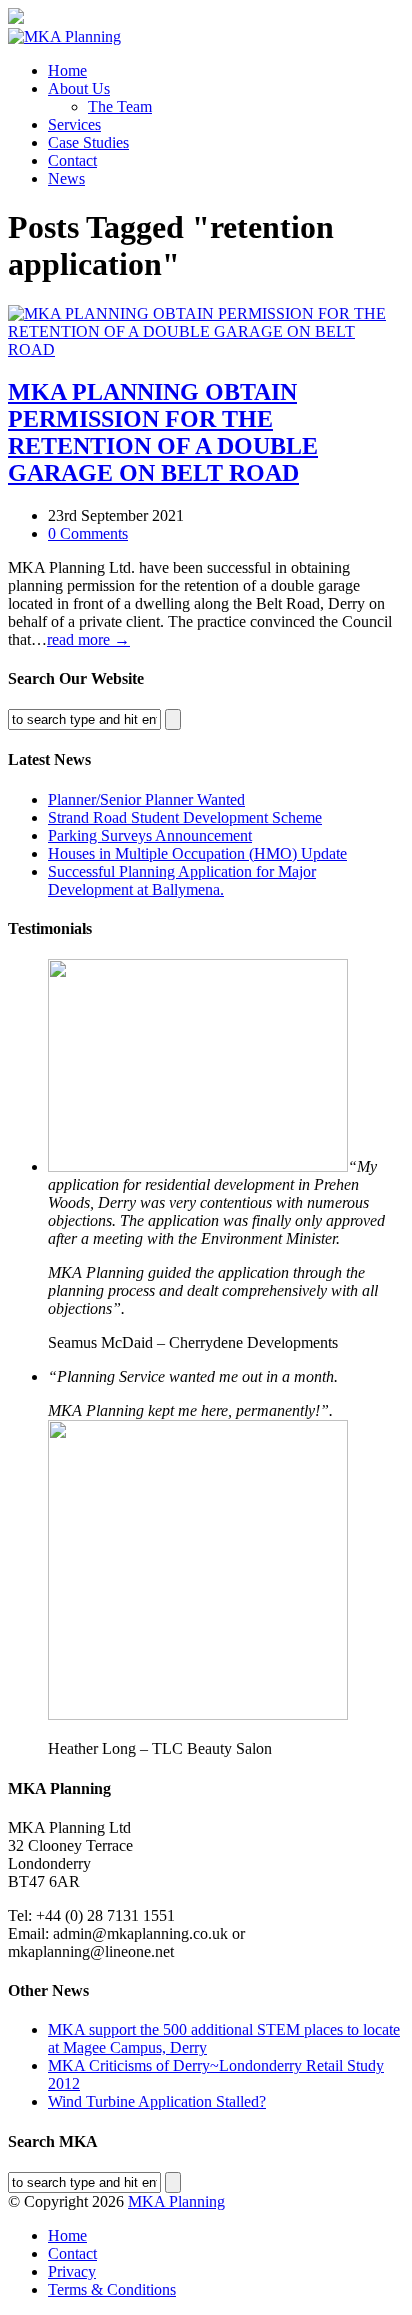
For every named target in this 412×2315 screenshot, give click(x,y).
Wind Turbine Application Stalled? (157, 2101)
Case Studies (88, 142)
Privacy (72, 2271)
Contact (72, 160)
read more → (88, 639)
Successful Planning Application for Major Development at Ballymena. (182, 880)
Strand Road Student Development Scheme (185, 817)
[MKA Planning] (64, 36)
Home (67, 70)
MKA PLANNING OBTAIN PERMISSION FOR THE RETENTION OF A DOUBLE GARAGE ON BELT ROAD (163, 432)
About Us (79, 88)
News (66, 178)
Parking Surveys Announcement (150, 835)
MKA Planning (176, 2201)
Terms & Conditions (112, 2289)
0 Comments (88, 533)
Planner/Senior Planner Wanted (146, 799)
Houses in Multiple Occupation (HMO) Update (197, 853)
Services (74, 124)
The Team (120, 106)
